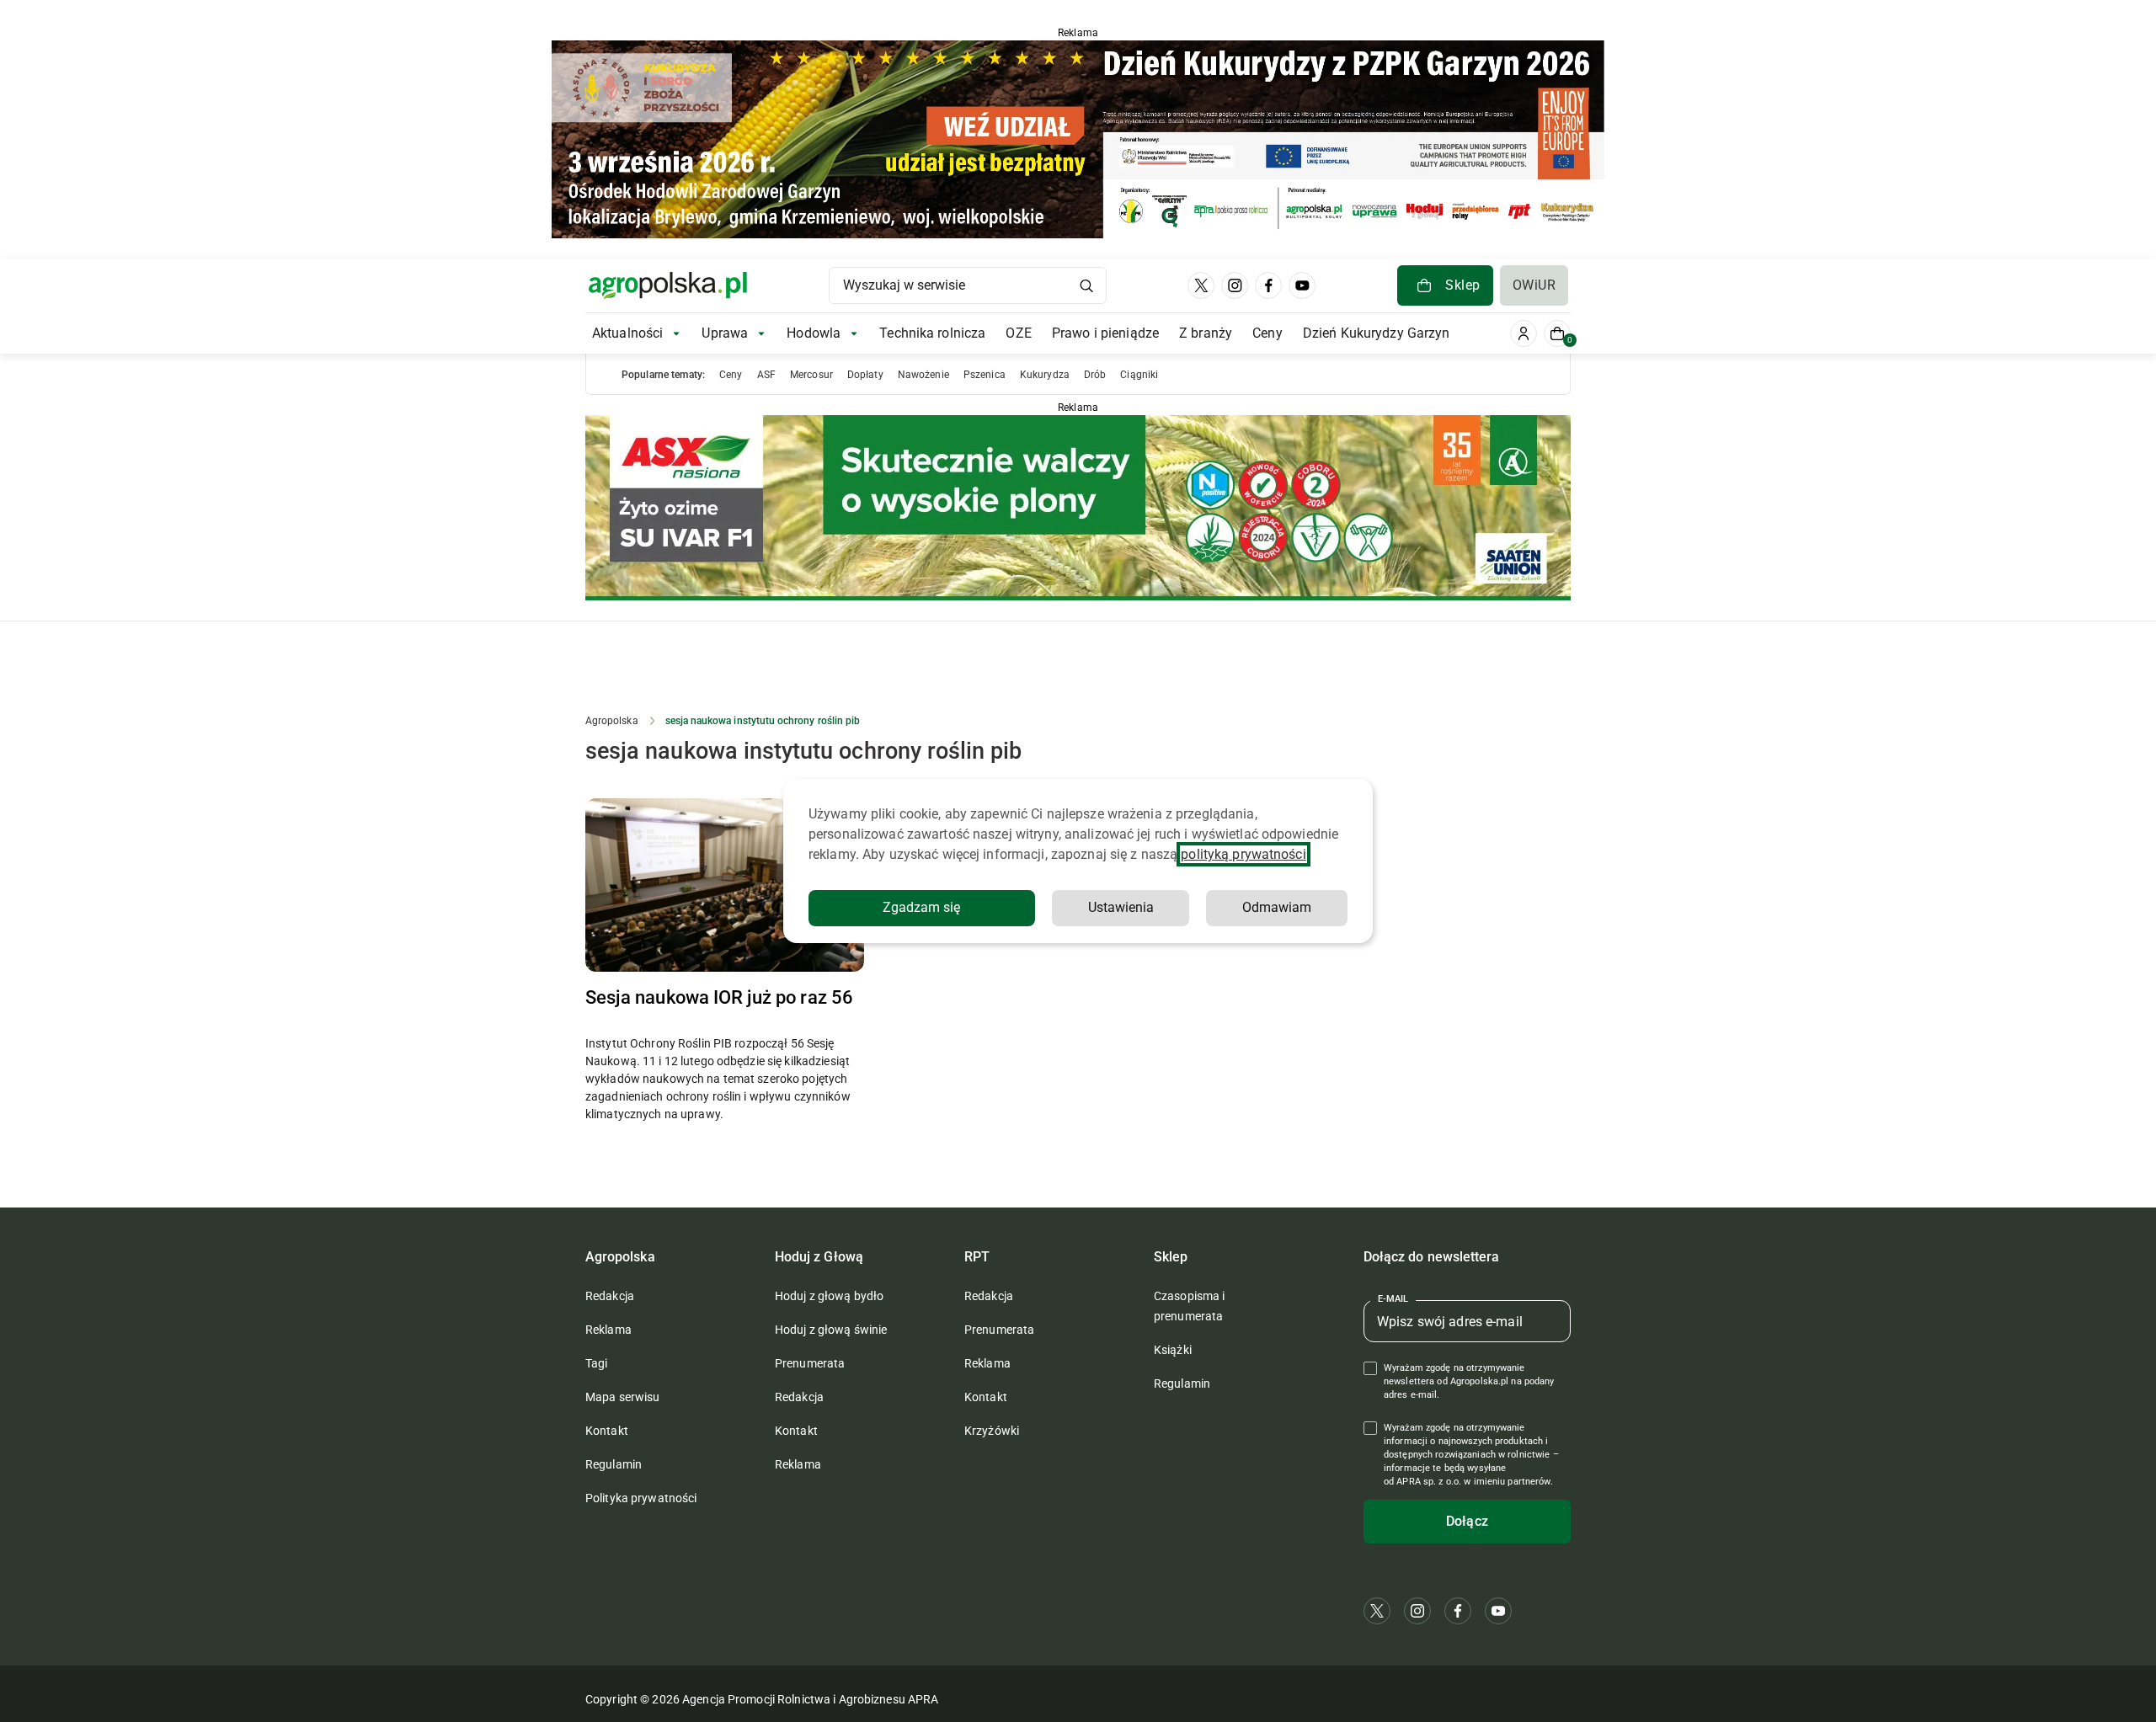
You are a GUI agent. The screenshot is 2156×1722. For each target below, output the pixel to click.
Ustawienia (1121, 907)
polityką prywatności (1243, 854)
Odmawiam (1277, 907)
